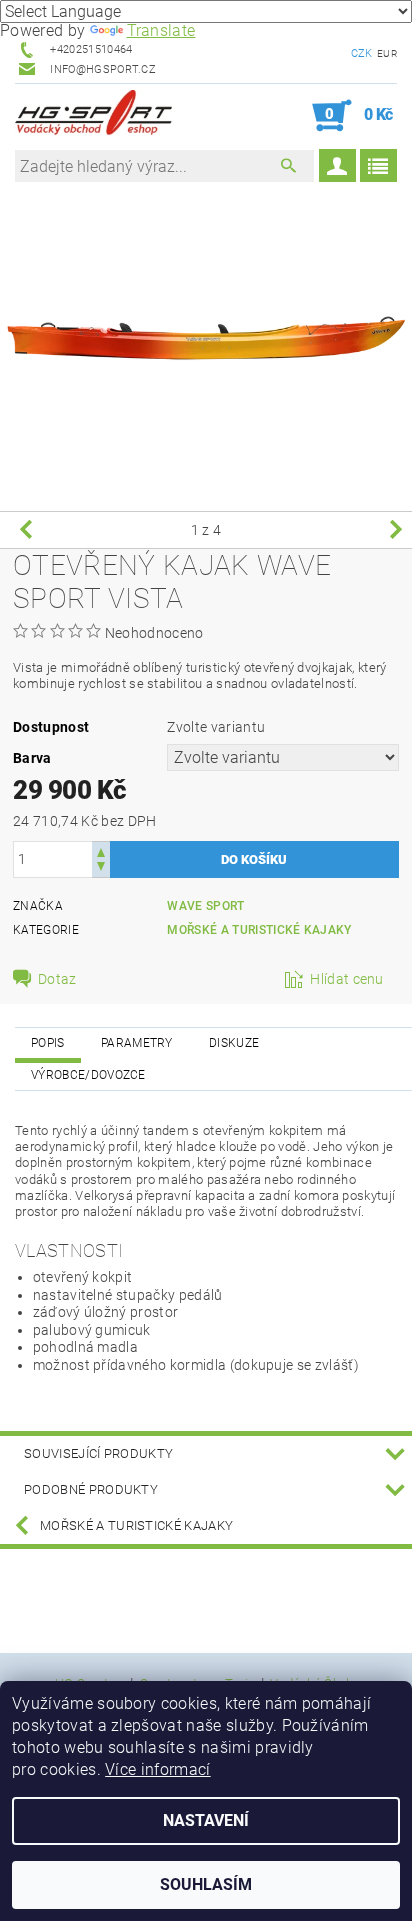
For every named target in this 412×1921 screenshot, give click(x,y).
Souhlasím (206, 1884)
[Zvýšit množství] (101, 850)
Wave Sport (205, 906)
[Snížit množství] (101, 868)
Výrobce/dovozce (88, 1075)
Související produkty (98, 1453)
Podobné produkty (91, 1489)
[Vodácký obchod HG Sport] (93, 116)
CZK (362, 53)
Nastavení (206, 1820)
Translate (161, 30)
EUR (387, 53)
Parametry (137, 1043)
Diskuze (234, 1043)
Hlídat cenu (347, 979)
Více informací (157, 1769)
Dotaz (57, 979)
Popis (48, 1043)
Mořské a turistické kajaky (259, 930)
